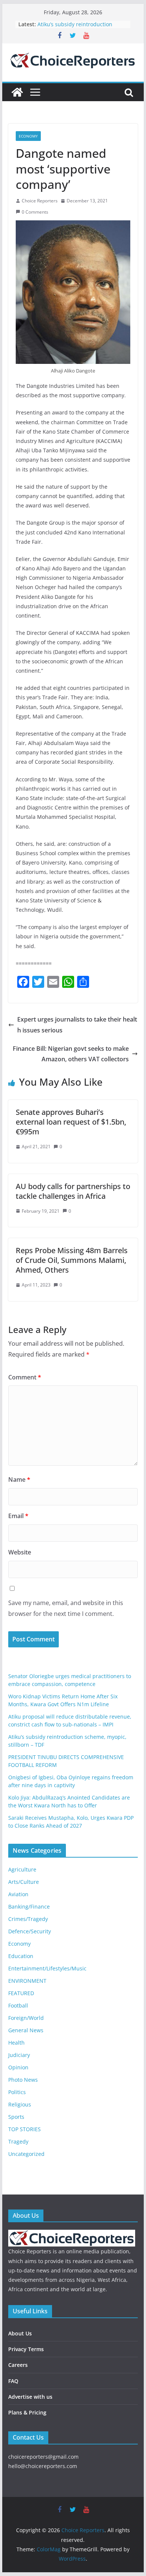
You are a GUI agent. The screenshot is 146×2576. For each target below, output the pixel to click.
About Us (20, 2333)
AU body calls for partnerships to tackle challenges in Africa (73, 1191)
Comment (25, 1377)
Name (19, 1479)
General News (26, 2030)
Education (21, 1956)
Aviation (18, 1894)
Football (18, 2005)
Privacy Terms (26, 2349)
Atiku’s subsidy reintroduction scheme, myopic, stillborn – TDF (77, 28)
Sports (16, 2117)
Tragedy (18, 2141)
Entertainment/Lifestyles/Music (47, 1968)
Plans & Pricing (27, 2412)
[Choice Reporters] (17, 92)
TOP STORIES (25, 2129)
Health (16, 2043)
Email (18, 1516)
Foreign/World (26, 2018)
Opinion (18, 2067)
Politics (17, 2092)
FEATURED (21, 1993)
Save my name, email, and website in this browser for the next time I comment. (66, 1608)
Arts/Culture (24, 1882)
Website (20, 1552)
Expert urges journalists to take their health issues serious (77, 1025)
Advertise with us (30, 2397)
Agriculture (22, 1869)
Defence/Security (30, 1931)
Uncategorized (26, 2154)
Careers (18, 2365)
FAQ (13, 2381)
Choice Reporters (40, 201)
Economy (28, 136)
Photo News (23, 2080)
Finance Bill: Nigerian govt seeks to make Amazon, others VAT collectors (71, 1054)
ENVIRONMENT (27, 1981)
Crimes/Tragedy (28, 1919)
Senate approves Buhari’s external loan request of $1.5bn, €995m (71, 1122)
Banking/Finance (29, 1907)
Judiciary (19, 2055)
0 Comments (35, 212)
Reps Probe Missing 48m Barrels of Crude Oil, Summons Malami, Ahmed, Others (72, 1260)
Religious (20, 2104)
